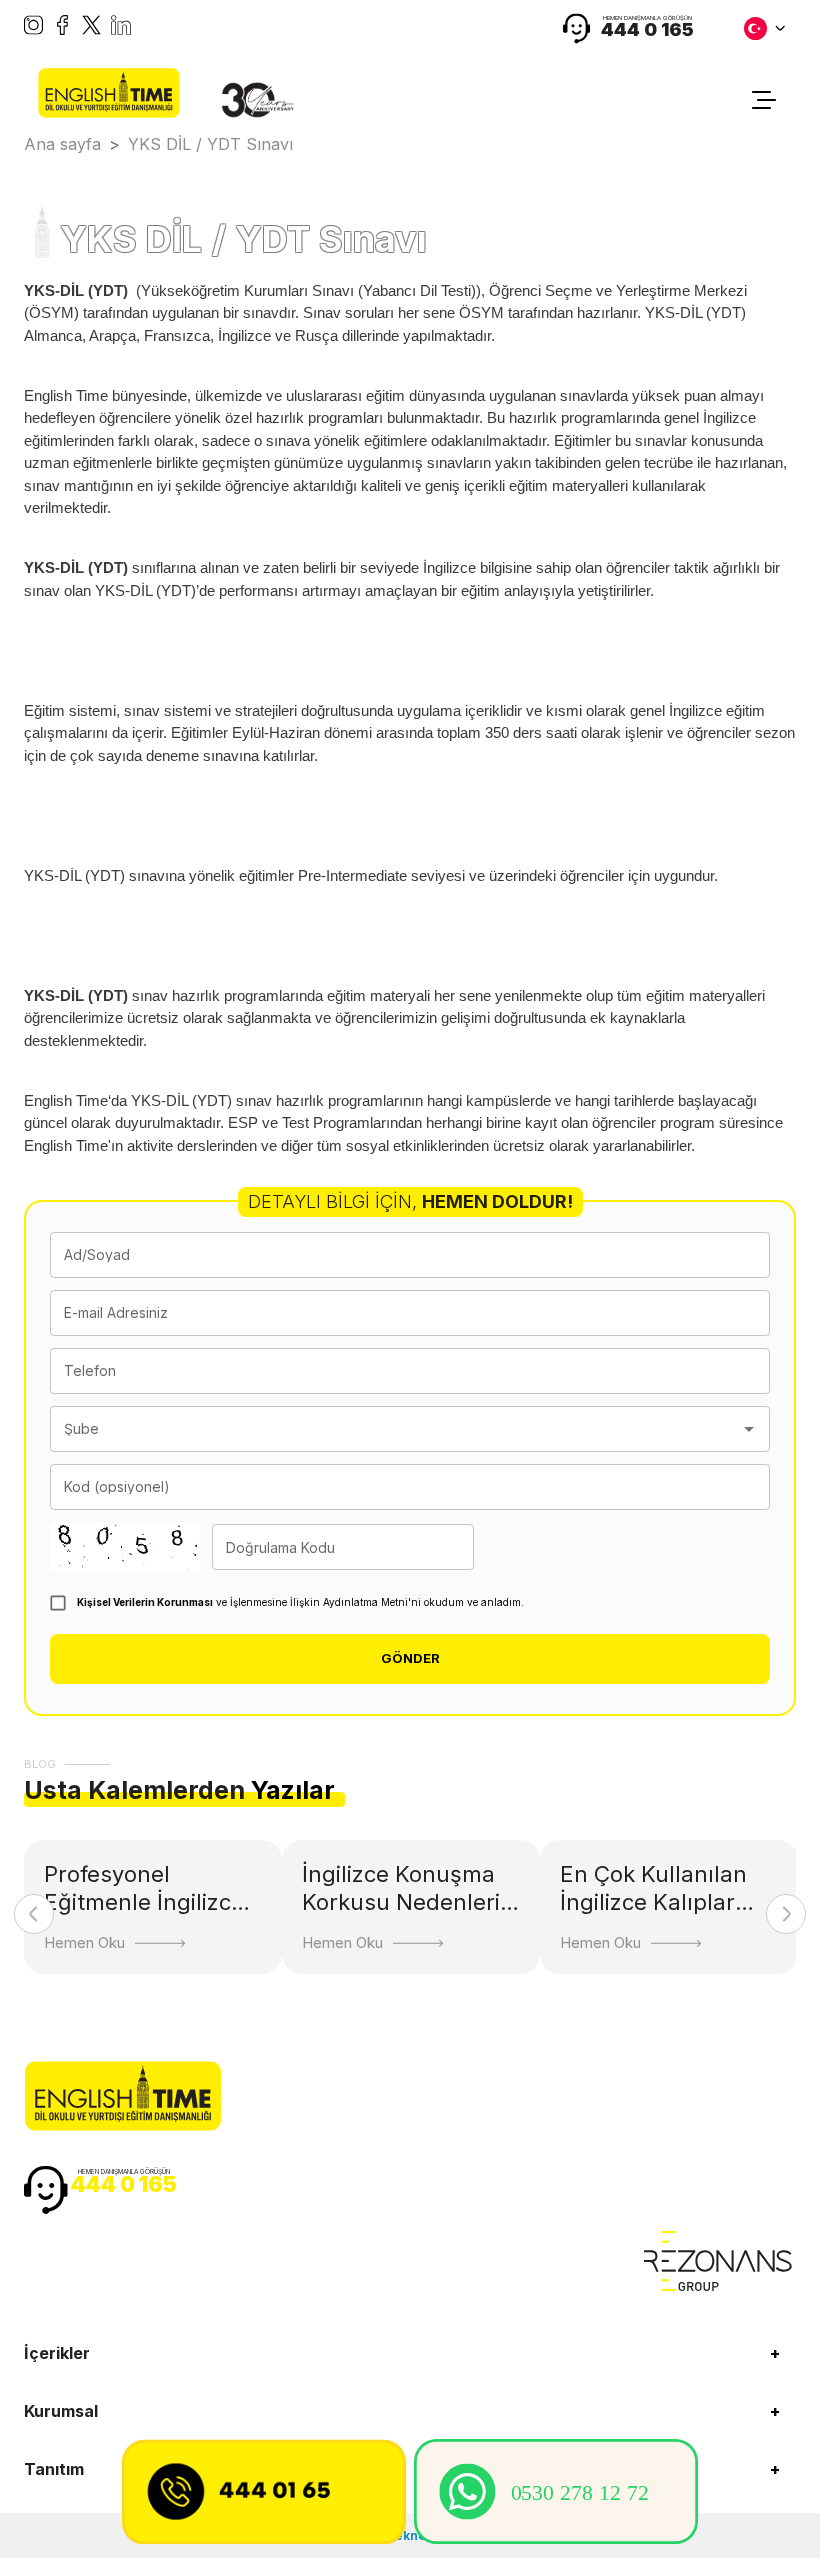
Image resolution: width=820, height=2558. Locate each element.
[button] (410, 2353)
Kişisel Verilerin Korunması (145, 1602)
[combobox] (395, 1429)
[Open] (749, 1429)
